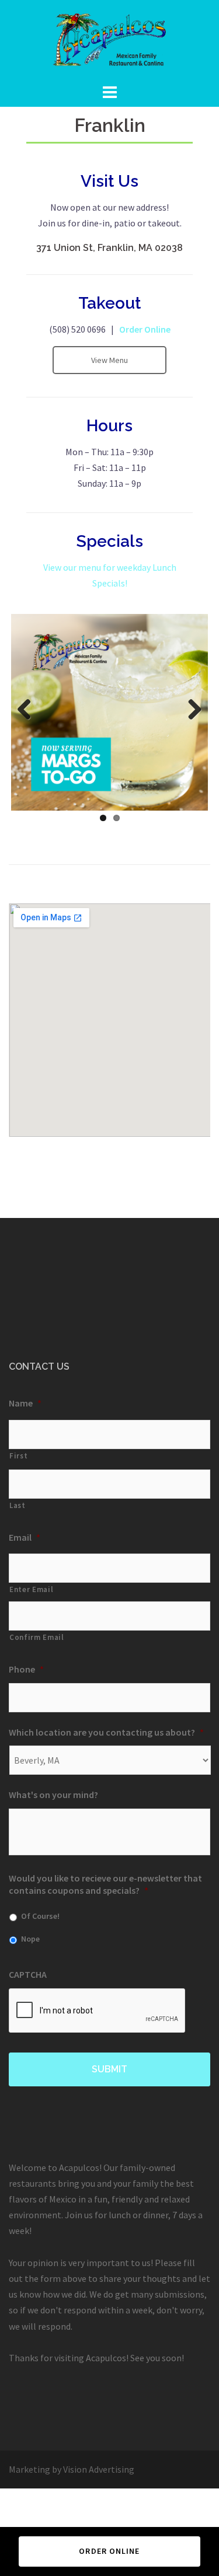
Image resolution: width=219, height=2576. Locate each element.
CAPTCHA (28, 1974)
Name (25, 1403)
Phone (26, 1669)
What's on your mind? (53, 1795)
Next (190, 710)
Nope (30, 1939)
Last (18, 1505)
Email (25, 1537)
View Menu (109, 360)
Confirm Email (37, 1637)
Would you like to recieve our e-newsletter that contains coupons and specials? (105, 1884)
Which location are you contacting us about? (106, 1732)
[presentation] (98, 2011)
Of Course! (40, 1916)
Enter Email (31, 1589)
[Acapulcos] (109, 40)
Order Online (144, 329)
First (18, 1456)
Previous (29, 710)
